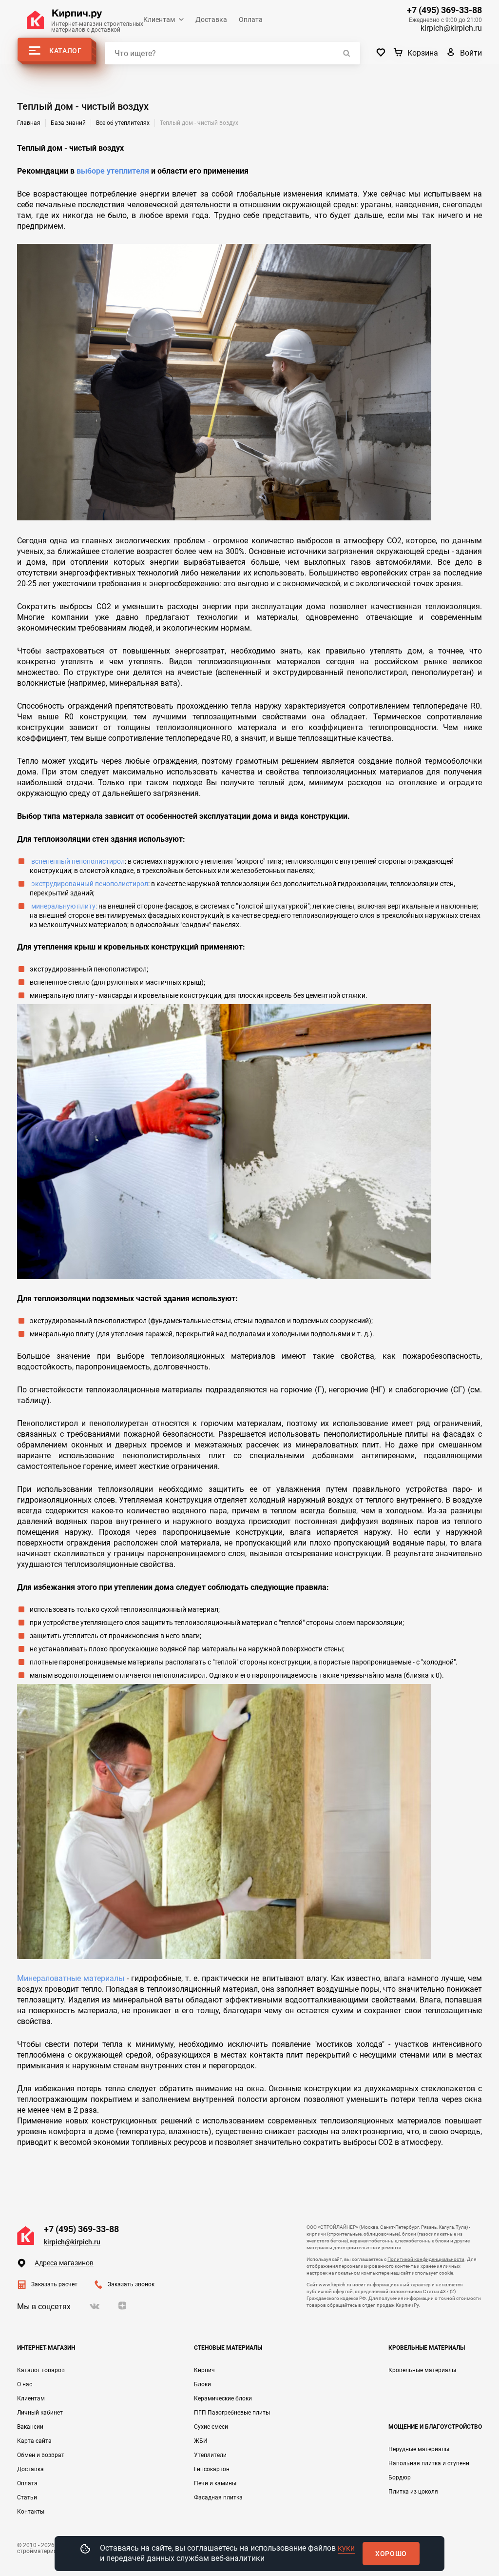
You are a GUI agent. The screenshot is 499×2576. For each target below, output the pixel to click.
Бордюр (400, 2477)
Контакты (31, 2512)
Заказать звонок (131, 2284)
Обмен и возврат (41, 2455)
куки (346, 2548)
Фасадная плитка (218, 2497)
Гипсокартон (212, 2469)
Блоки (202, 2384)
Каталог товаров (41, 2370)
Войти (471, 53)
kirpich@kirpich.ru (451, 28)
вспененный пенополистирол (78, 861)
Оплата (251, 20)
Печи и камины (215, 2483)
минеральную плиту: (64, 906)
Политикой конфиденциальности (426, 2259)
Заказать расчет (54, 2284)
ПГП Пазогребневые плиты (232, 2413)
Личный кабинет (40, 2413)
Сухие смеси (211, 2427)
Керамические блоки (223, 2398)
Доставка (211, 20)
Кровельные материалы (422, 2370)
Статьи (27, 2497)
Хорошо (391, 2554)
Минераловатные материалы (71, 1978)
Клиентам (159, 20)
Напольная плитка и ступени (429, 2463)
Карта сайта (34, 2441)
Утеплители (210, 2455)
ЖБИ (201, 2441)
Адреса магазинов (64, 2263)
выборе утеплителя (113, 171)
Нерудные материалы (419, 2449)
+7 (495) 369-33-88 (444, 10)
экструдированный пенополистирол (90, 884)
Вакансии (30, 2427)
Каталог (66, 51)
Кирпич (204, 2370)
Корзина (423, 53)
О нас (25, 2384)
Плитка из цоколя (413, 2492)
